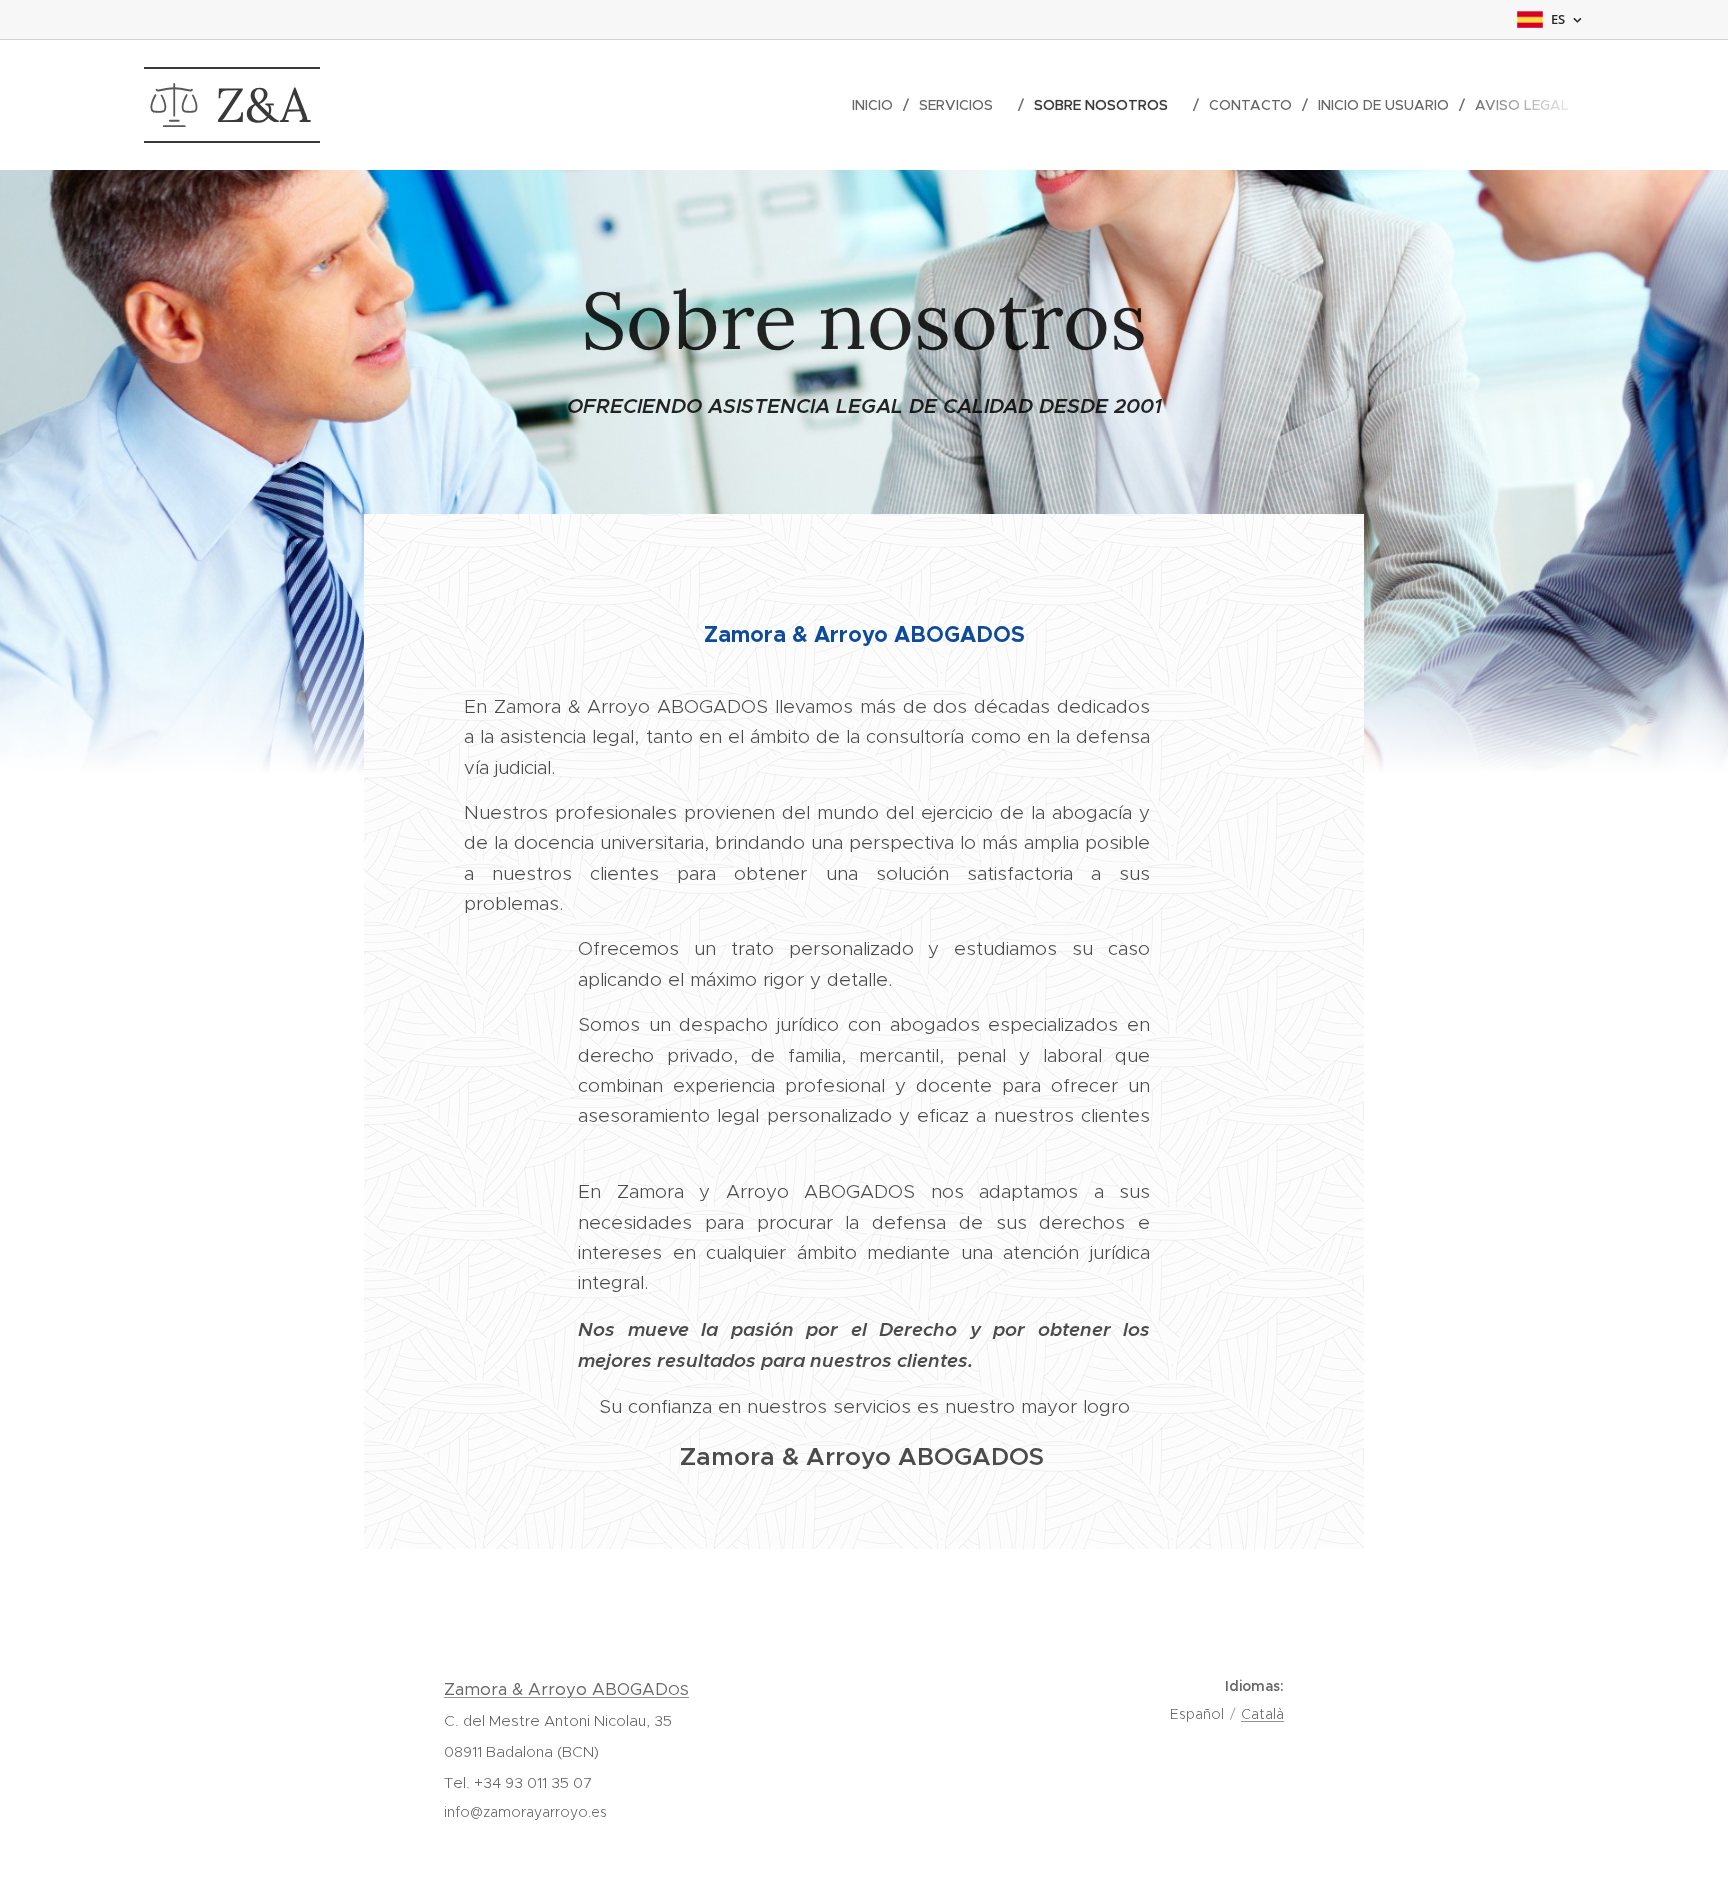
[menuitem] (878, 105)
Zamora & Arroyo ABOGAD (566, 1689)
